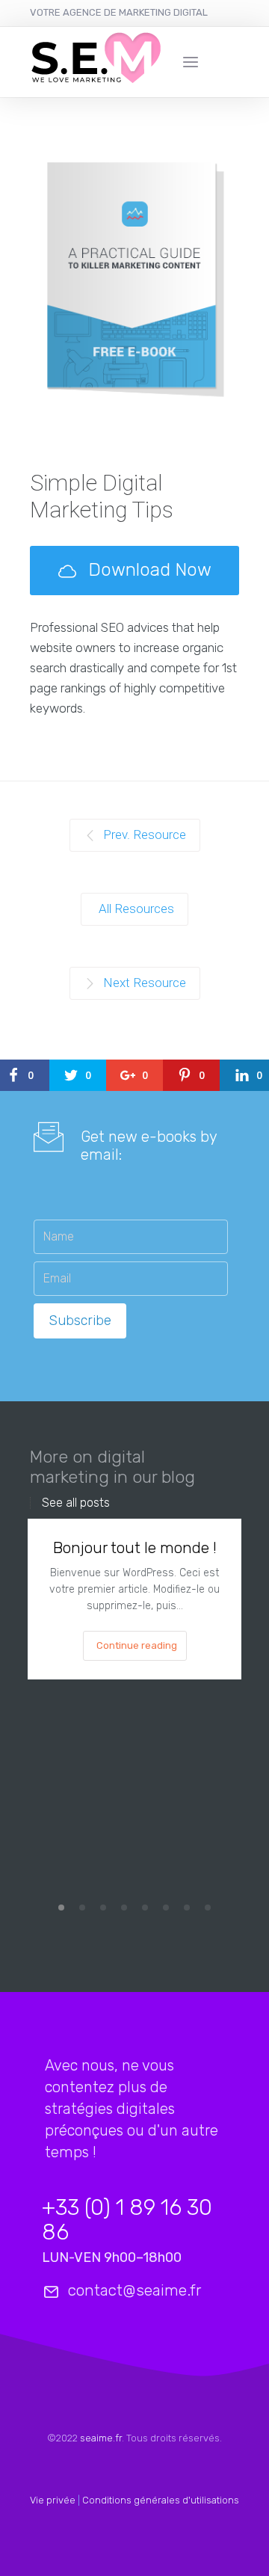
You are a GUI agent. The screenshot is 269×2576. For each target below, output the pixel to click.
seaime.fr (101, 2438)
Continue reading (137, 1645)
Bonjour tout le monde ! (135, 1547)
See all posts (76, 1503)
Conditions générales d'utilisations (161, 2500)
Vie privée (53, 2500)
